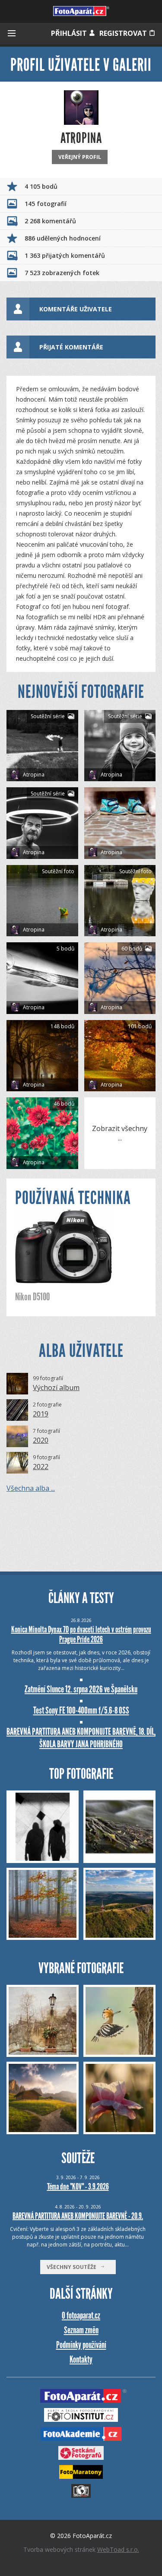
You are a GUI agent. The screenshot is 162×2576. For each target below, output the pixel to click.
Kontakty (81, 2359)
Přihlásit (70, 33)
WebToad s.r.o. (118, 2549)
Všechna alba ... (31, 1488)
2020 (41, 1440)
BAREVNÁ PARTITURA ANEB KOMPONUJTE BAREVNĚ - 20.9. (78, 2216)
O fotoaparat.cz (81, 2315)
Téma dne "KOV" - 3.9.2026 (78, 2186)
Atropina (33, 775)
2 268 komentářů (50, 221)
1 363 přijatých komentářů (65, 255)
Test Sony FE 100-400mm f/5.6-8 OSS (81, 1710)
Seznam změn (81, 2330)
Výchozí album (56, 1388)
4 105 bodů (41, 186)
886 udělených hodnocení (63, 238)
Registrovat (124, 33)
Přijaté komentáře (71, 347)
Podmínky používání (81, 2345)
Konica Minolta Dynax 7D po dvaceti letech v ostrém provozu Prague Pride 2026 (81, 1634)
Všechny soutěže (73, 2267)
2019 (41, 1414)
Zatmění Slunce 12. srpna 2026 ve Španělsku (81, 1689)
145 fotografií (46, 204)
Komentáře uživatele (76, 309)
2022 (41, 1467)
